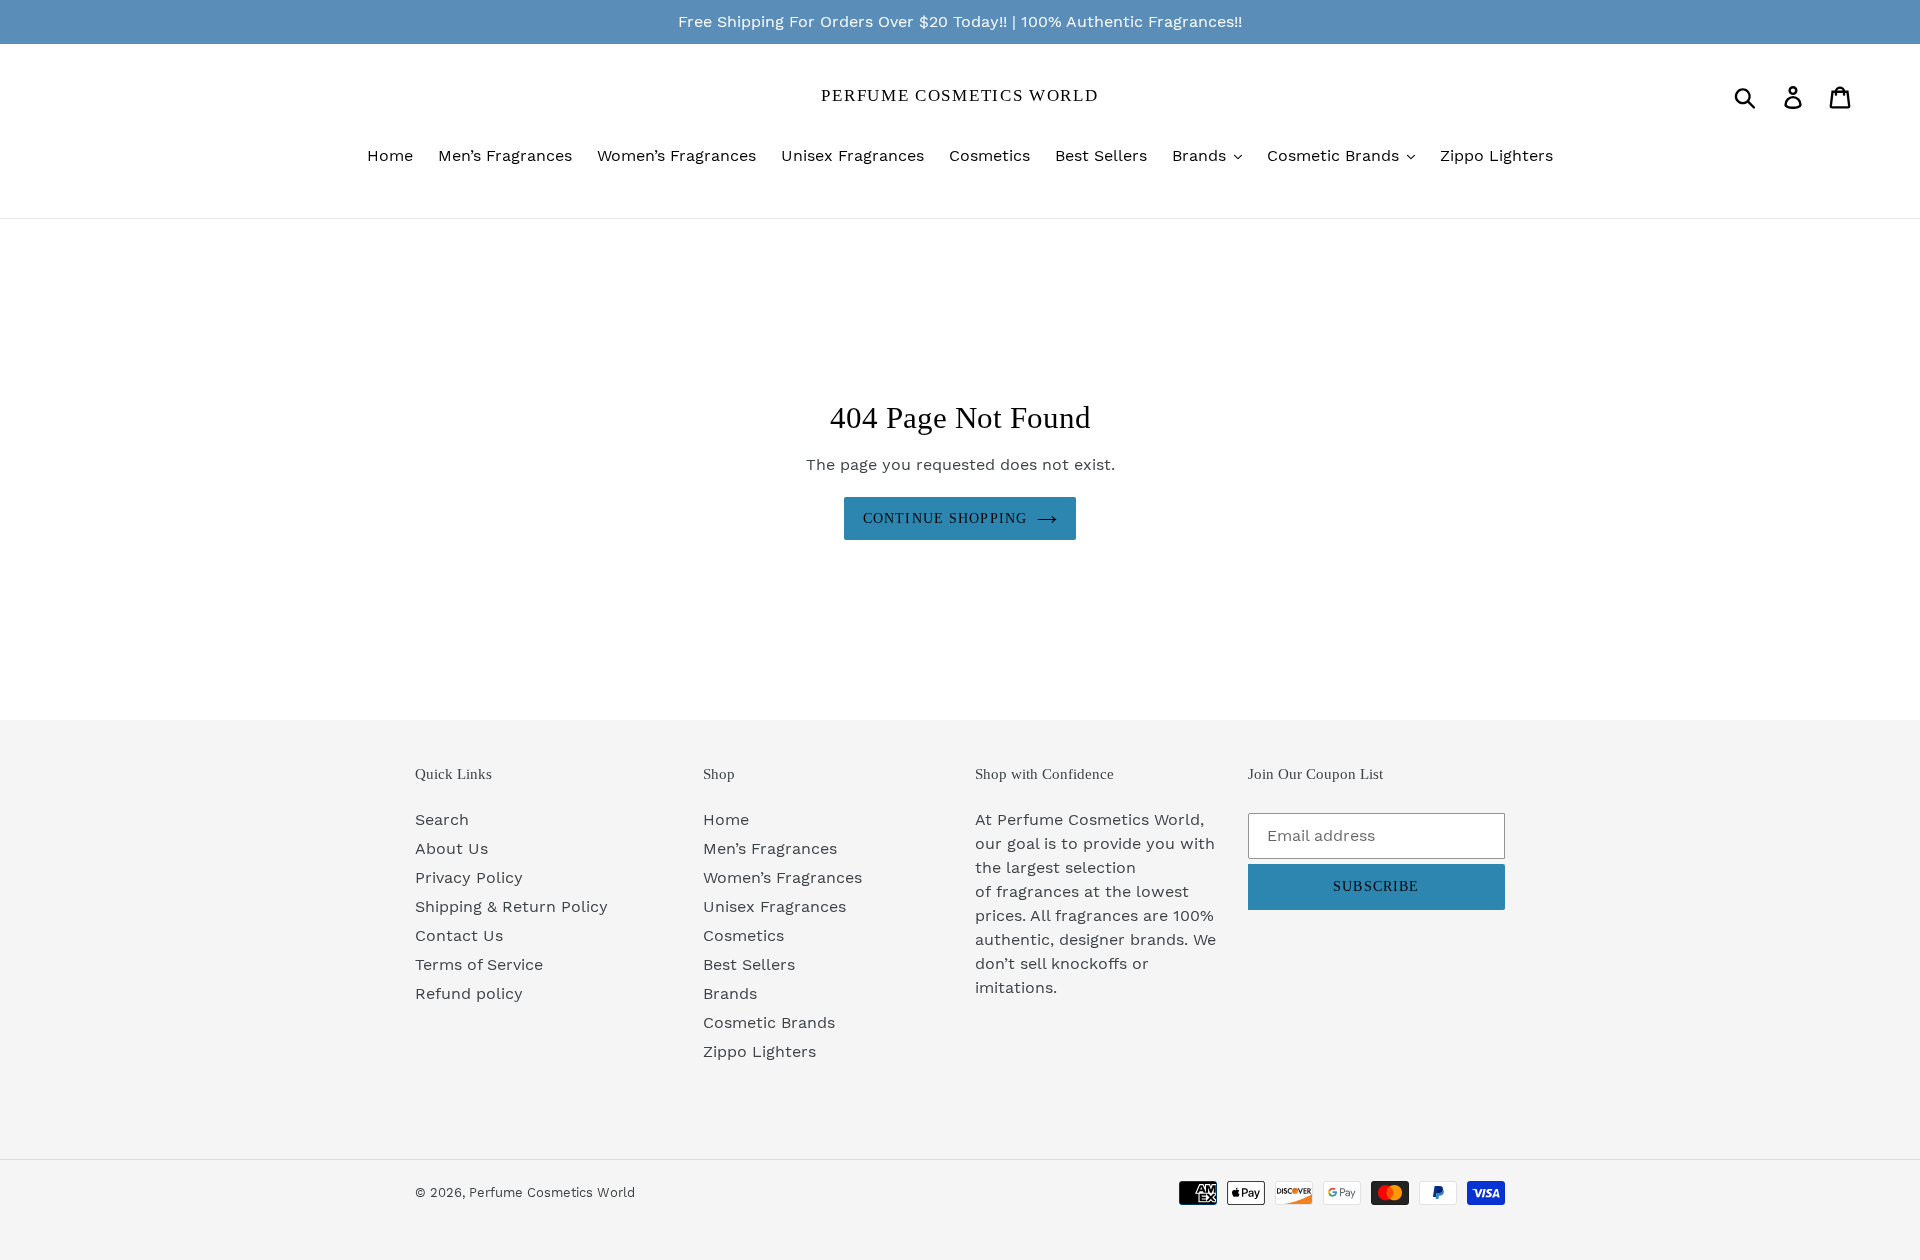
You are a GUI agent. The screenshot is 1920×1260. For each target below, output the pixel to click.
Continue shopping (945, 518)
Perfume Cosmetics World (959, 95)
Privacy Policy (469, 877)
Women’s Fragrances (782, 877)
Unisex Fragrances (774, 906)
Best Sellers (749, 964)
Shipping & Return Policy (511, 906)
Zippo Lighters (759, 1051)
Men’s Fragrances (770, 848)
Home (726, 819)
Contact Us (459, 935)
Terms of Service (479, 964)
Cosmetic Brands (769, 1022)
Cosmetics (743, 935)
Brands (730, 993)
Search (442, 819)
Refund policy (469, 993)
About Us (451, 848)
